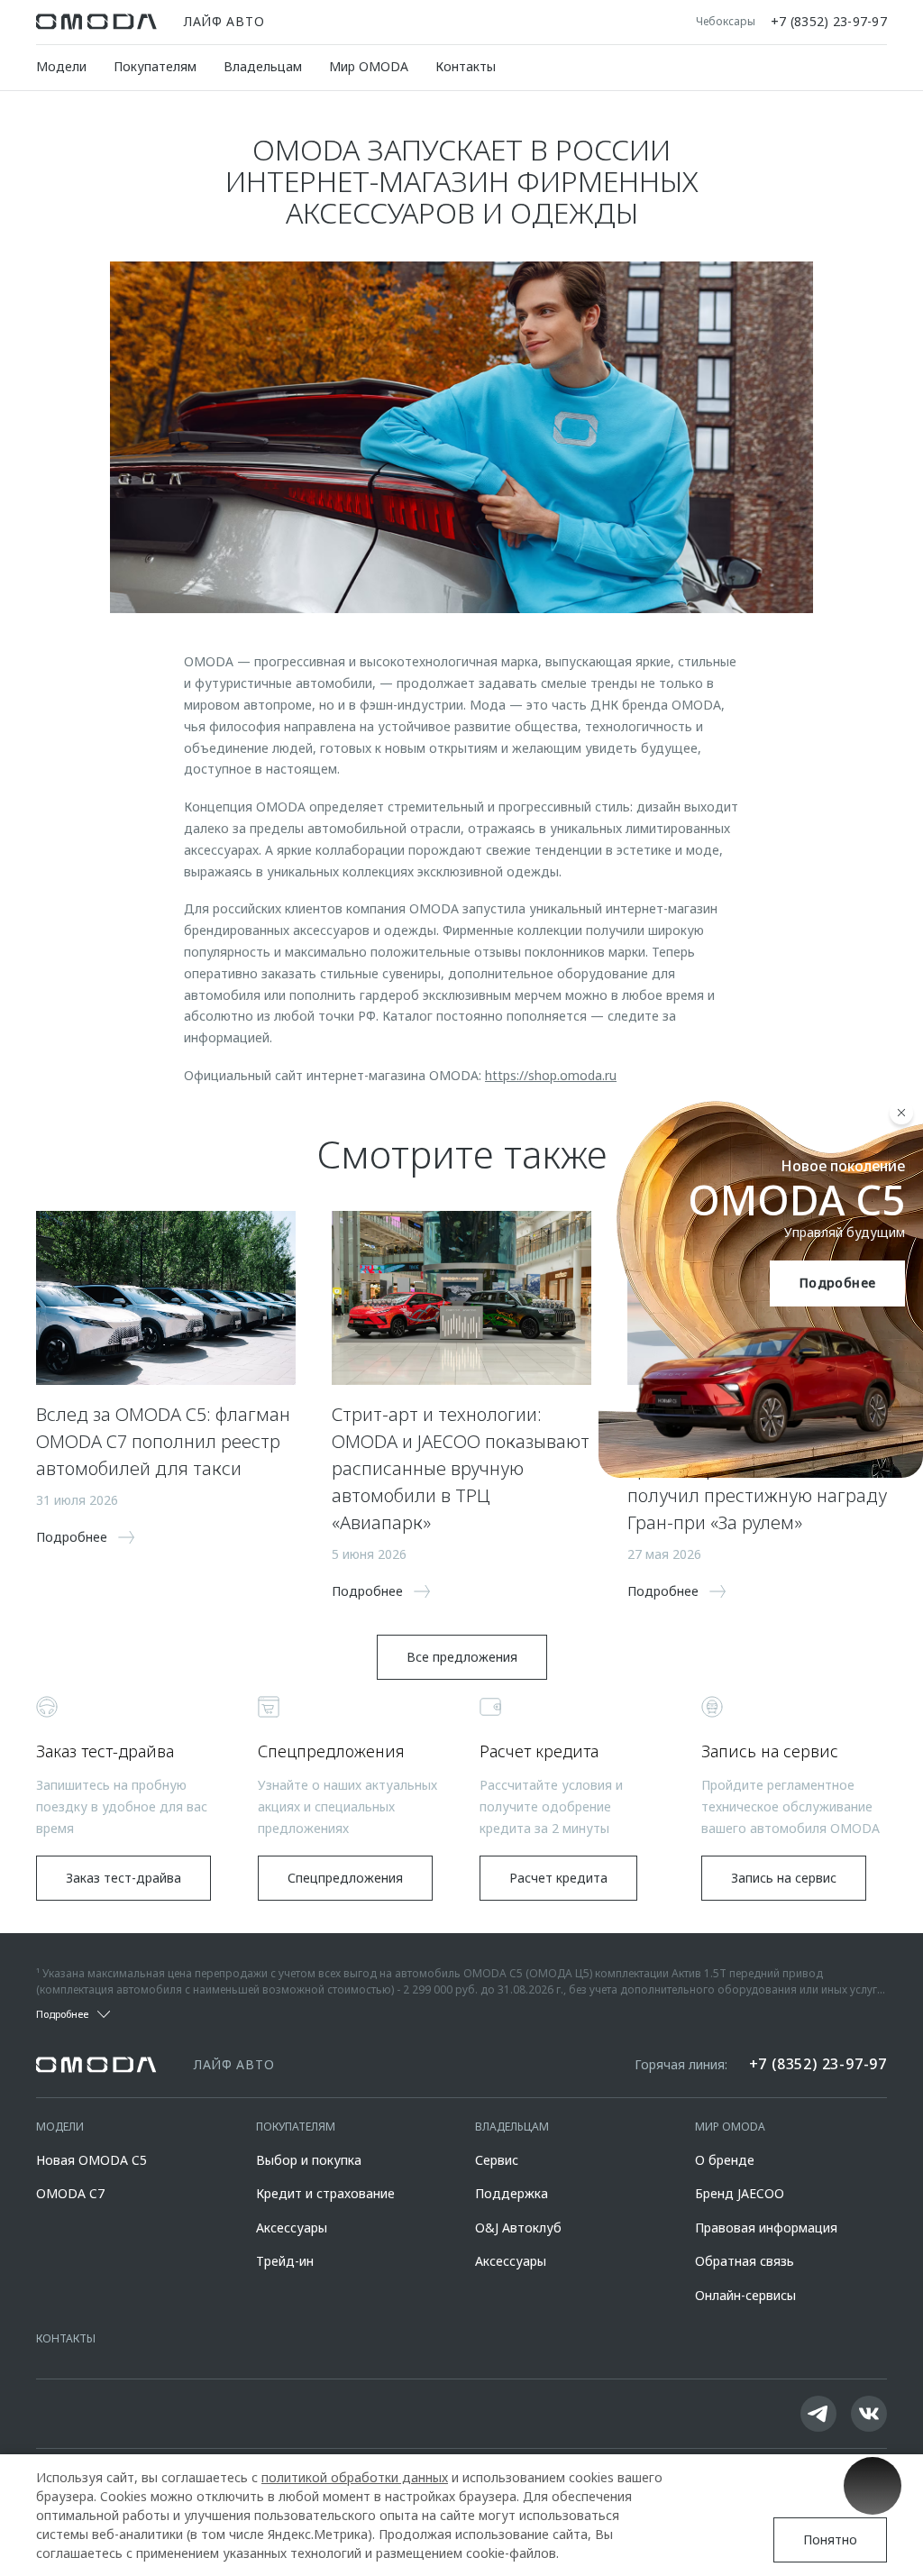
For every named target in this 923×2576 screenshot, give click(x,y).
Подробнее (838, 1283)
